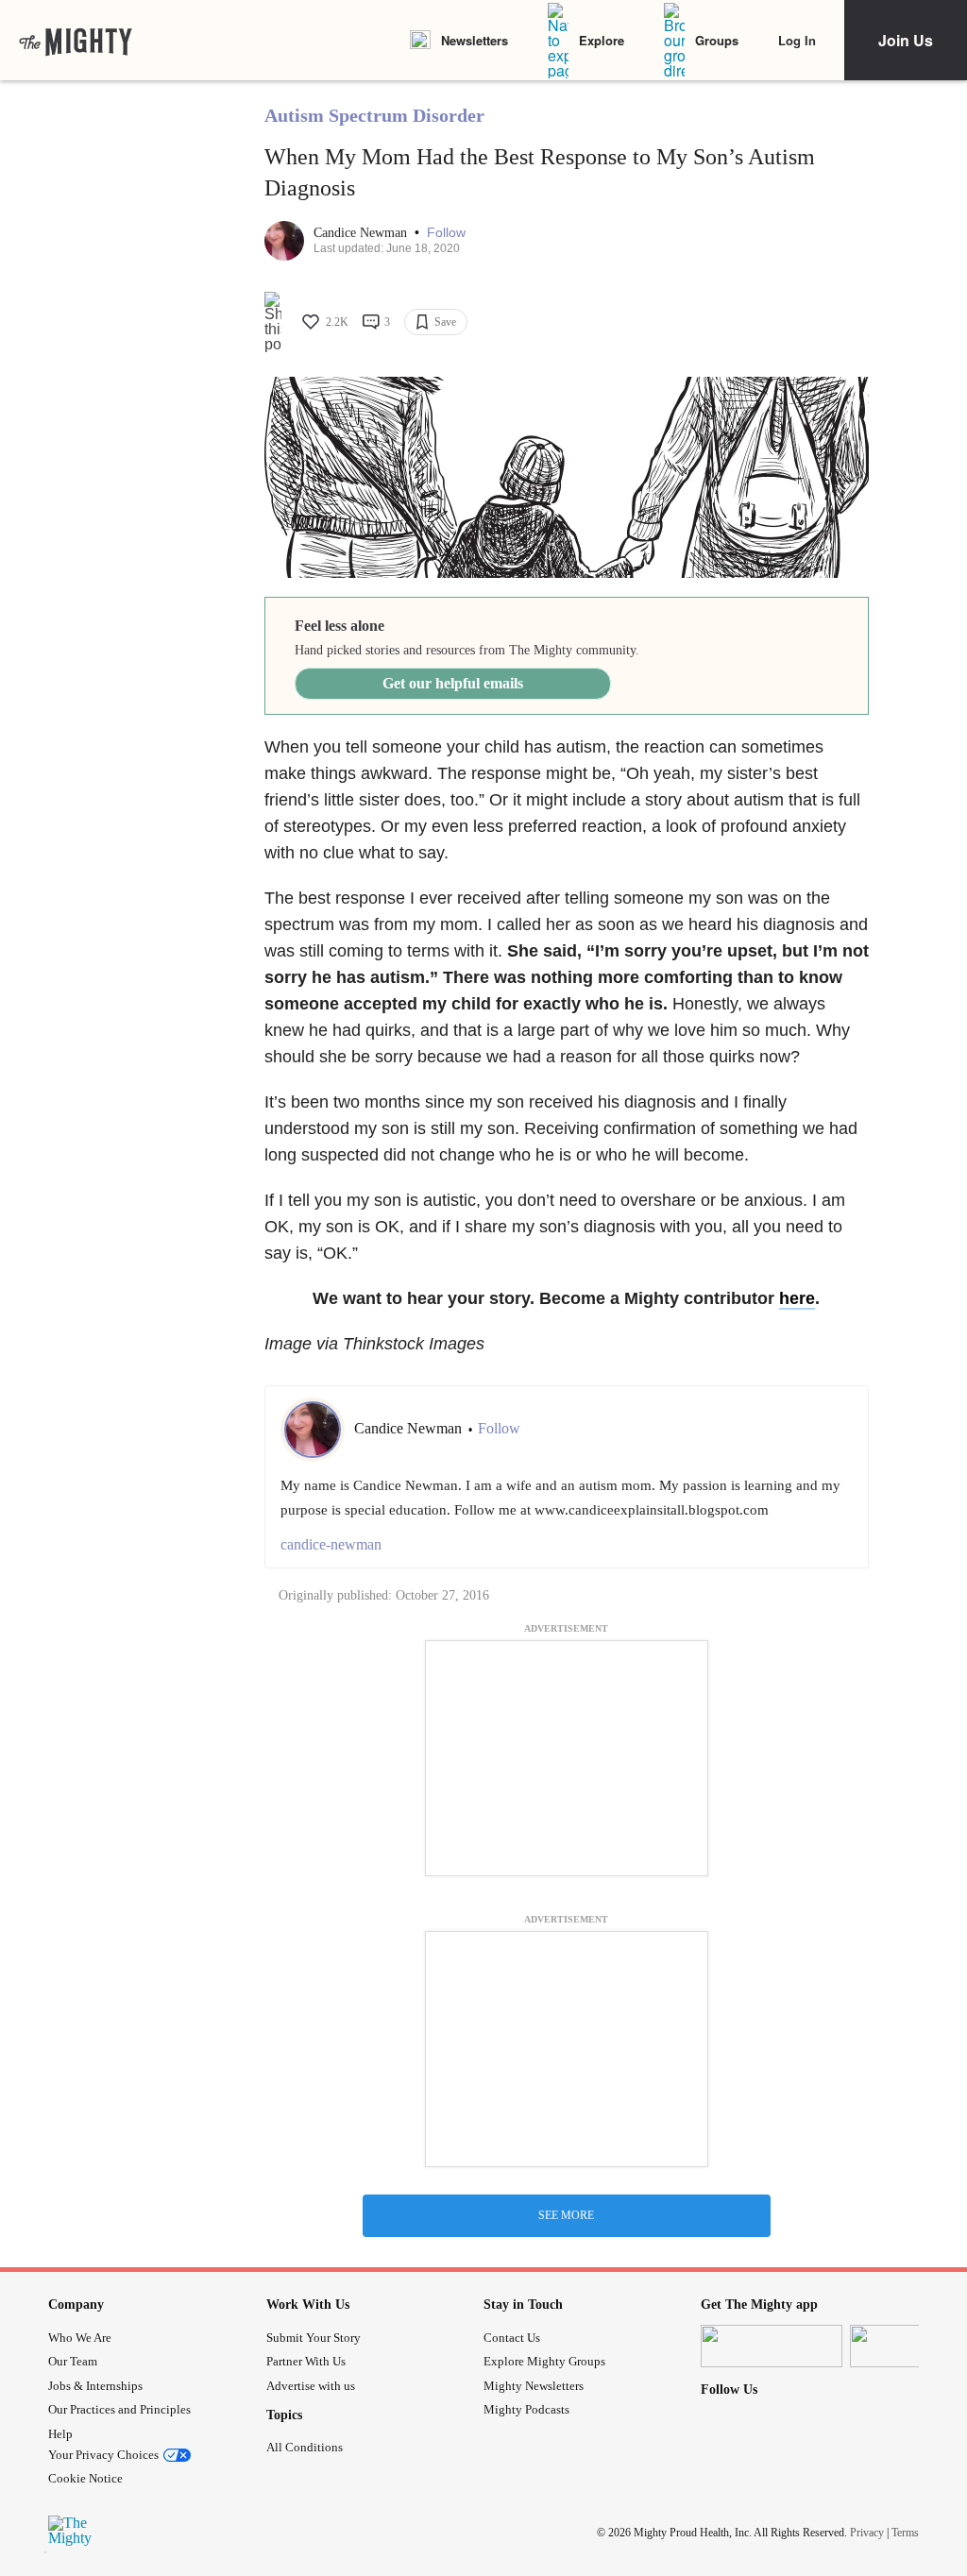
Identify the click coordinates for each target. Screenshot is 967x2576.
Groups (717, 40)
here (797, 1298)
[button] (446, 233)
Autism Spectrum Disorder (374, 115)
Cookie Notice (85, 2478)
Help (60, 2434)
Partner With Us (306, 2361)
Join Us (906, 40)
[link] (76, 41)
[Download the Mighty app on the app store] (772, 2346)
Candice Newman (362, 233)
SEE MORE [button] (566, 2215)
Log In (797, 40)
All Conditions (305, 2447)
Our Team (73, 2361)
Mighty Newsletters (534, 2386)
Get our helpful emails (453, 683)
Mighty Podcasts (526, 2409)
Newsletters (475, 40)
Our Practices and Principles (119, 2409)
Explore (602, 40)
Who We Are (80, 2338)
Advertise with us (311, 2386)
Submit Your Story (314, 2338)
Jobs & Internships (95, 2386)
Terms (905, 2533)
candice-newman (331, 1544)
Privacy (867, 2533)
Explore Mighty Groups (544, 2361)
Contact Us (512, 2338)
